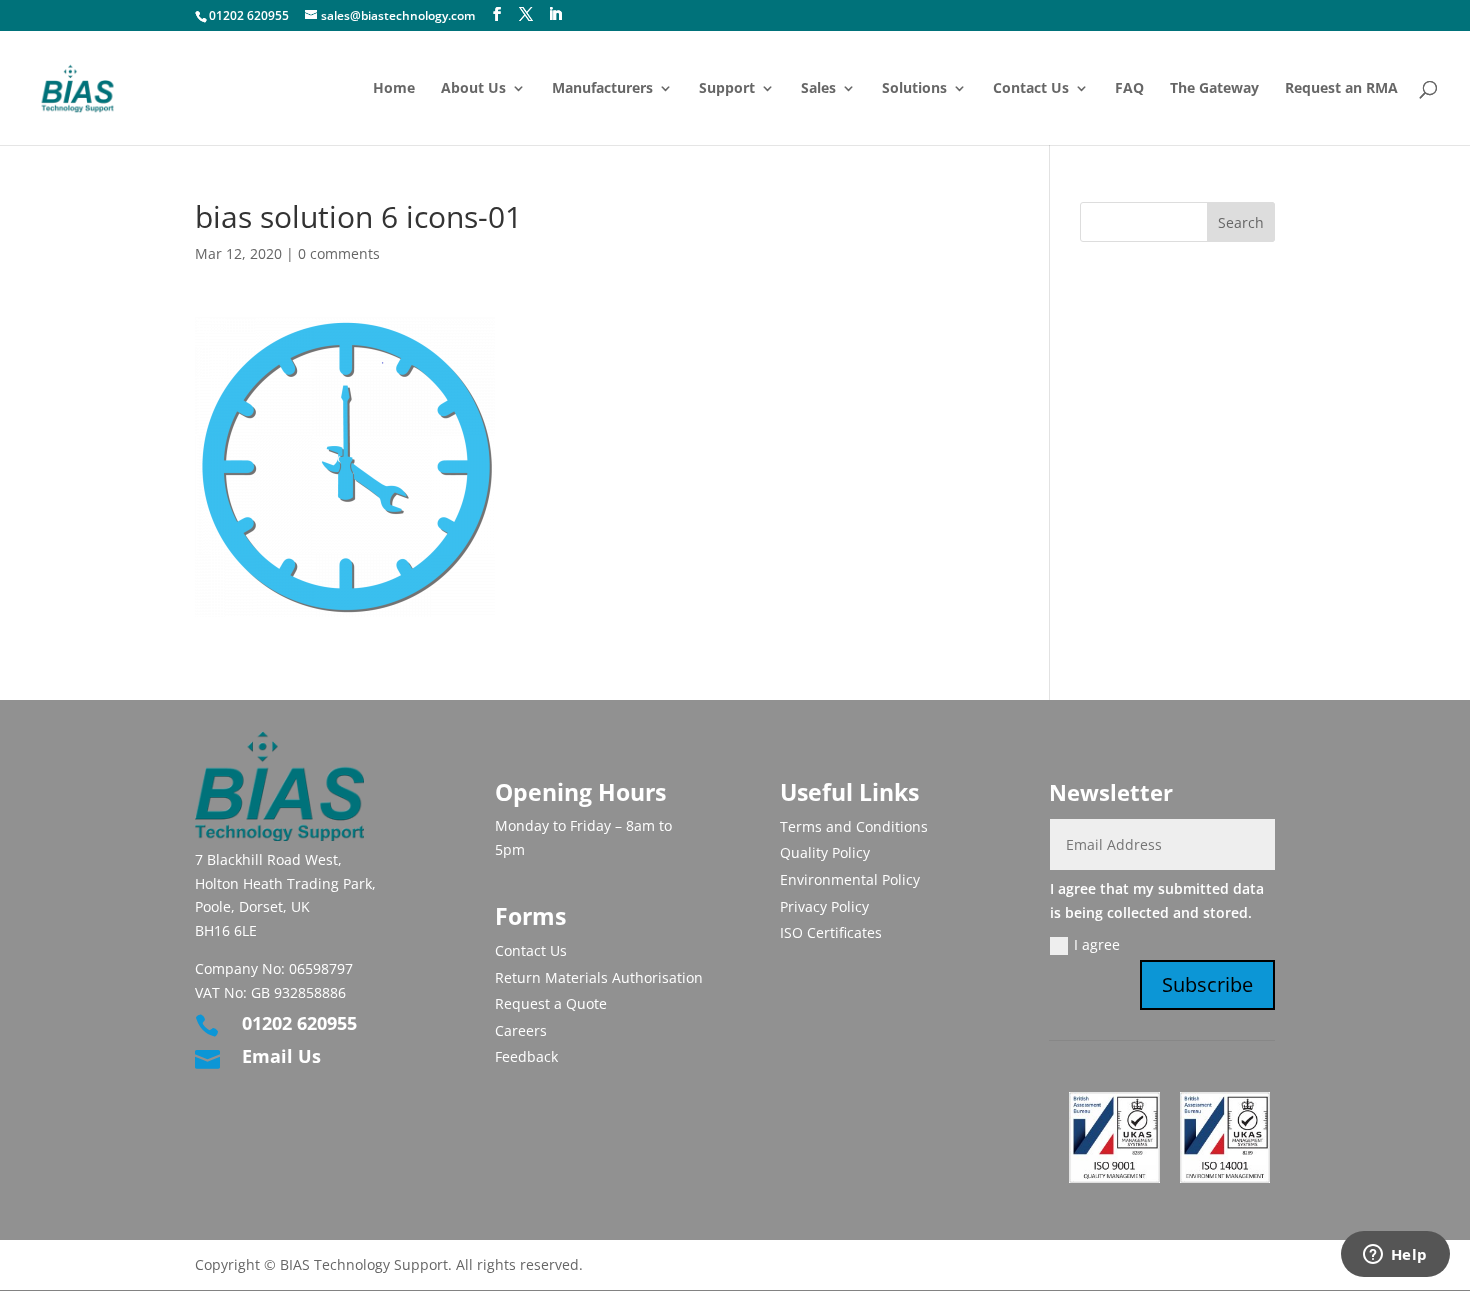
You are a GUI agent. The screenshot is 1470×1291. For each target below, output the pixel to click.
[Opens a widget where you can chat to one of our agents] (1395, 1256)
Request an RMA (1341, 89)
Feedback (526, 1056)
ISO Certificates (831, 932)
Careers (521, 1030)
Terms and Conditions (854, 826)
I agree (1097, 944)
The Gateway (1214, 89)
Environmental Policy (850, 879)
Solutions (914, 89)
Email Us (281, 1056)
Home (394, 89)
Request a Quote (551, 1003)
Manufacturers (602, 89)
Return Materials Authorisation (599, 977)
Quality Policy (825, 852)
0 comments (339, 253)
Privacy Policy (824, 906)
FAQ (1129, 89)
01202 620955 (249, 15)
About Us (473, 89)
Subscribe (1207, 984)
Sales (818, 89)
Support (727, 89)
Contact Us (1031, 89)
